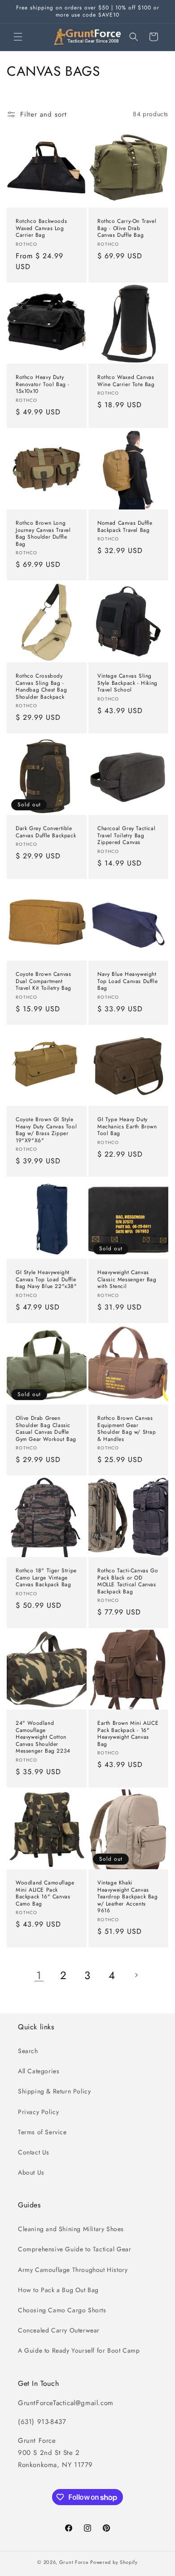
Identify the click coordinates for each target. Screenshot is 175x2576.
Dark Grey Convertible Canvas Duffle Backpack (46, 832)
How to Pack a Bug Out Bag (58, 2290)
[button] (18, 37)
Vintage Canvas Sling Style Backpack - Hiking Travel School (127, 683)
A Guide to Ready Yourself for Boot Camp (79, 2350)
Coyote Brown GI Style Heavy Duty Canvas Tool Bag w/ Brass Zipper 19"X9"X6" (46, 1130)
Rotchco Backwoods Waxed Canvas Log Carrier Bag (41, 228)
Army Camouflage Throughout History (73, 2270)
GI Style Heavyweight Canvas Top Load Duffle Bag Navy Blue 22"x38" (46, 1280)
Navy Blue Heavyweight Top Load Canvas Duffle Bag (127, 981)
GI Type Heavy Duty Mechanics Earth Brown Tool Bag (127, 1127)
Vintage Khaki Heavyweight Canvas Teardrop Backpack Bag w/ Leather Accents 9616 (128, 1897)
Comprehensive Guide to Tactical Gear (75, 2249)
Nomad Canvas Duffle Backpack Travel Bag (125, 527)
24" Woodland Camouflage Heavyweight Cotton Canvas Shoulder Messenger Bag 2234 (43, 1737)
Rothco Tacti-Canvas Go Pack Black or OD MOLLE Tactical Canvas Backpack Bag (128, 1581)
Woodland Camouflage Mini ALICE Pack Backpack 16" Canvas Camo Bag (45, 1893)
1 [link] (39, 1975)
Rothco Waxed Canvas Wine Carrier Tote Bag (126, 381)
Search (28, 2051)
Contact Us (34, 2152)
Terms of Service (42, 2132)
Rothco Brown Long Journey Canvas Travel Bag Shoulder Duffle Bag (43, 534)
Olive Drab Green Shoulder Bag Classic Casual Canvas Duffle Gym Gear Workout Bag (46, 1429)
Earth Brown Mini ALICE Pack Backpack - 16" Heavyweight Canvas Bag (128, 1734)
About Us (31, 2172)
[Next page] (136, 1975)
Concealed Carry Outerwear (59, 2330)
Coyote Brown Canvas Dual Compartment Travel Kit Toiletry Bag (44, 981)
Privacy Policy (38, 2112)
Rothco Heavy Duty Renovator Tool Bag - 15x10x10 (43, 385)
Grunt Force (74, 2562)
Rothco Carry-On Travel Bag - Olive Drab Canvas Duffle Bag (127, 228)
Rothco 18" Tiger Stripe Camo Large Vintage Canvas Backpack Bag (46, 1578)
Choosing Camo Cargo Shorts (62, 2310)
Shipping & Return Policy (54, 2091)
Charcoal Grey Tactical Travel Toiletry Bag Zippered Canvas (126, 836)
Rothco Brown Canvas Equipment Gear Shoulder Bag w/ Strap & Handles (127, 1429)
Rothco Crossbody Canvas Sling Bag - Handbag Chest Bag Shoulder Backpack (41, 687)
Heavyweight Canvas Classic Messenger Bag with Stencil (127, 1280)
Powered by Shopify (114, 2562)
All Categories (39, 2071)
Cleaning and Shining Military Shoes (71, 2229)
